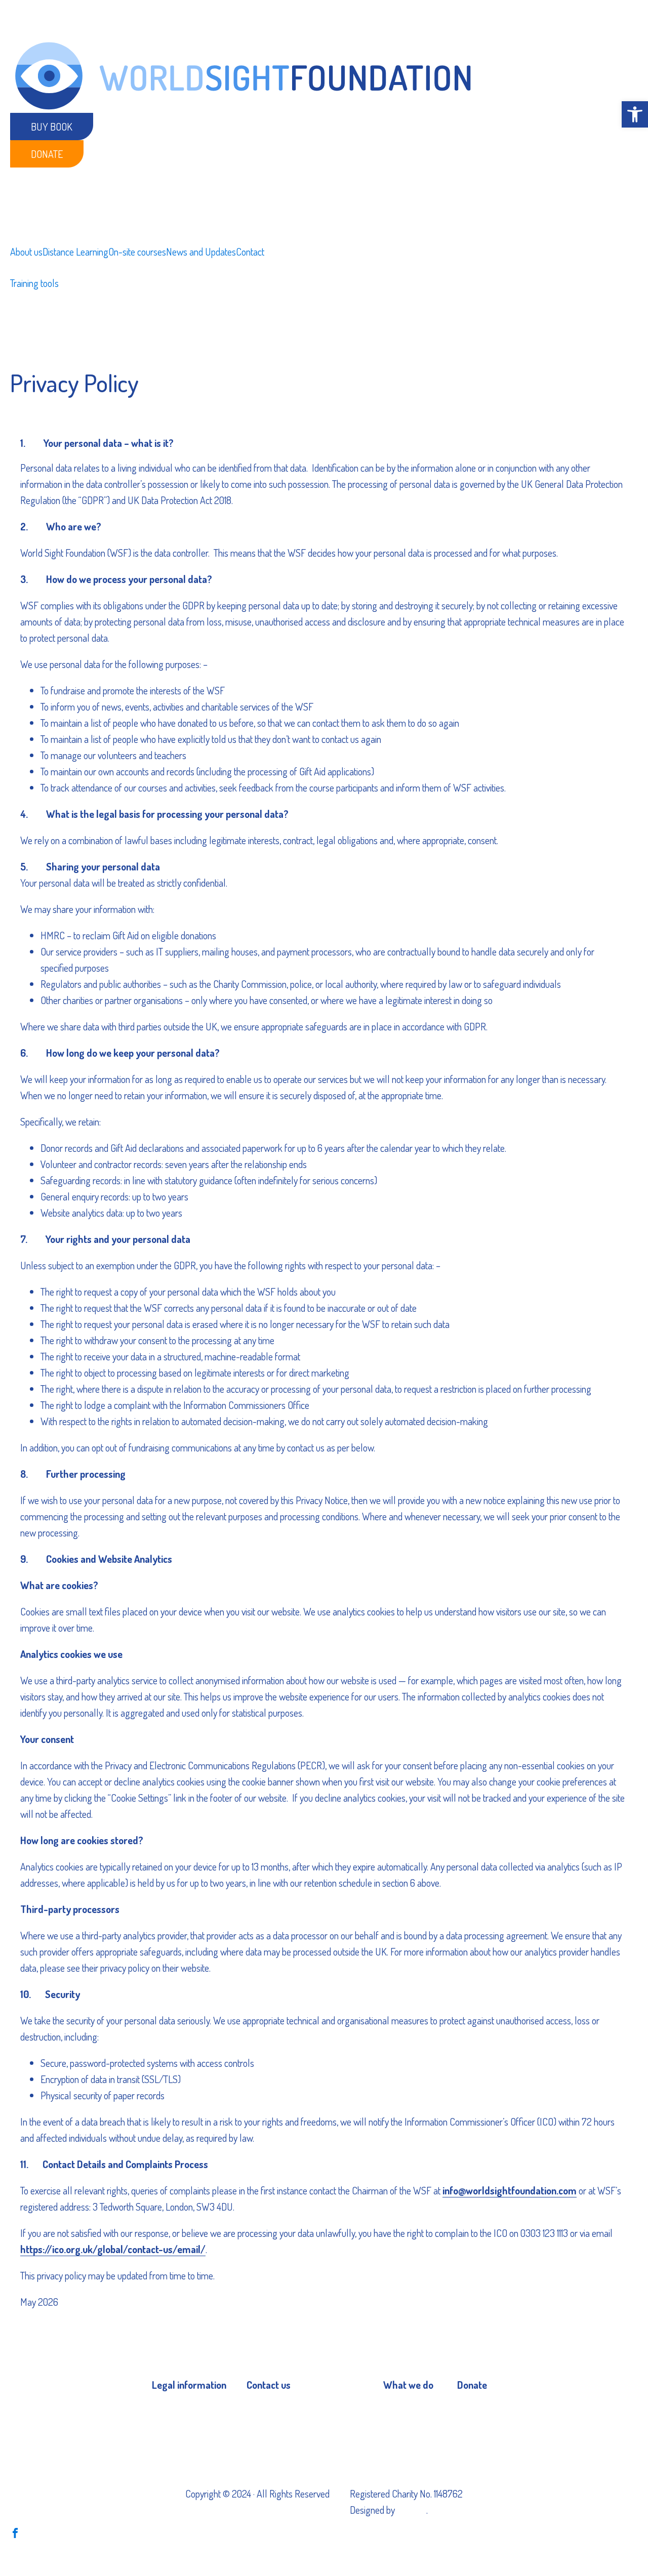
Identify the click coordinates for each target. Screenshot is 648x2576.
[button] (635, 114)
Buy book (52, 127)
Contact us (266, 2409)
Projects (398, 2409)
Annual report (177, 2452)
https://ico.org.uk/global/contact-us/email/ (113, 2249)
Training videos (410, 2431)
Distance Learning (75, 252)
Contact (250, 252)
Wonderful (477, 2431)
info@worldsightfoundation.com (510, 2190)
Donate (47, 154)
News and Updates (201, 252)
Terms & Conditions (187, 2431)
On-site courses (137, 252)
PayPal (471, 2409)
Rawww (412, 2510)
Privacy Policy (177, 2409)
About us (26, 252)
